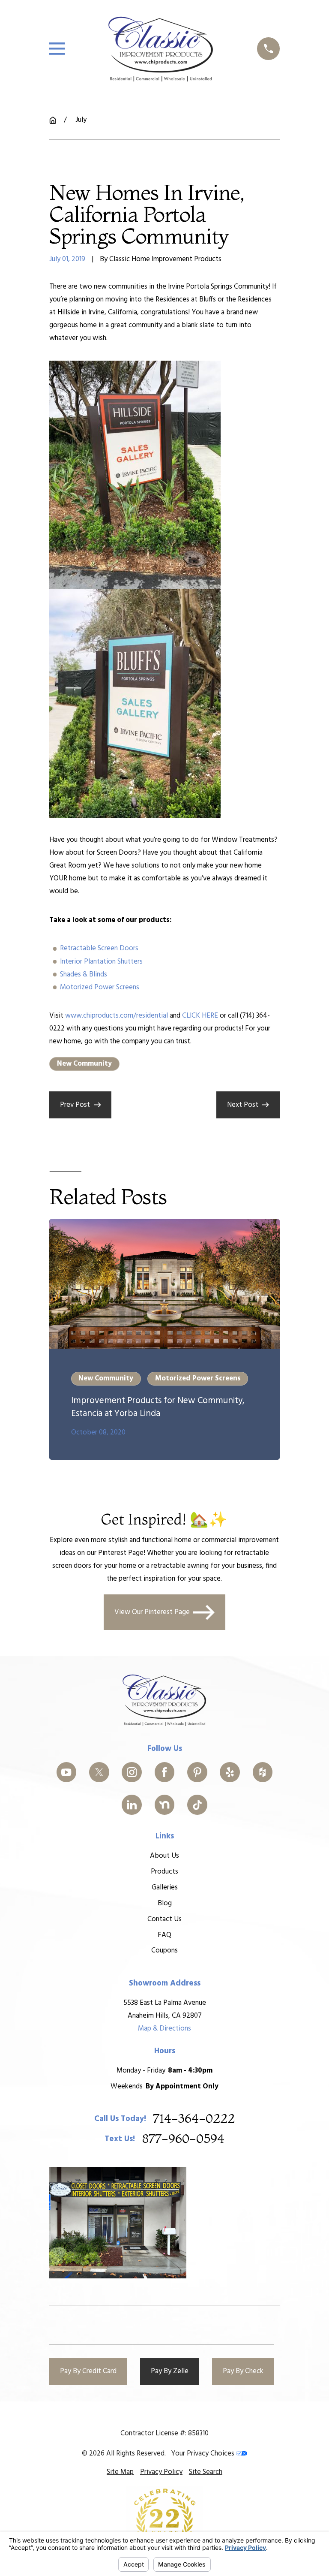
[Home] (161, 49)
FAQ (164, 1935)
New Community (84, 1064)
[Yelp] (230, 1772)
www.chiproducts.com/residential (117, 1016)
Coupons (164, 1951)
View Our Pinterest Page (152, 1612)
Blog (165, 1903)
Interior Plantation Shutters (101, 962)
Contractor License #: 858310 (164, 2433)
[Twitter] (99, 1772)
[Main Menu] (57, 49)
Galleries (165, 1888)
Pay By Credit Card (88, 2371)
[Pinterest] (197, 1772)
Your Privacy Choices (203, 2454)
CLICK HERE (200, 1016)
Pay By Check (243, 2371)
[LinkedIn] (132, 1805)
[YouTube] (67, 1772)
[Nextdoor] (165, 1805)
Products (164, 1872)
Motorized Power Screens (100, 987)
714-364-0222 (194, 2119)
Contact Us (164, 1919)
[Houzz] (263, 1772)
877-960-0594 (183, 2139)
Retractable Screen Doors (99, 948)
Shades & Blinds (84, 975)
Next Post (243, 1105)
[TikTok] (197, 1805)
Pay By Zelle (170, 2371)
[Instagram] (132, 1772)
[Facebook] (165, 1772)
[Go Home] (53, 120)
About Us (164, 1856)
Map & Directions (164, 2029)
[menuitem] (120, 2472)
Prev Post (75, 1105)
